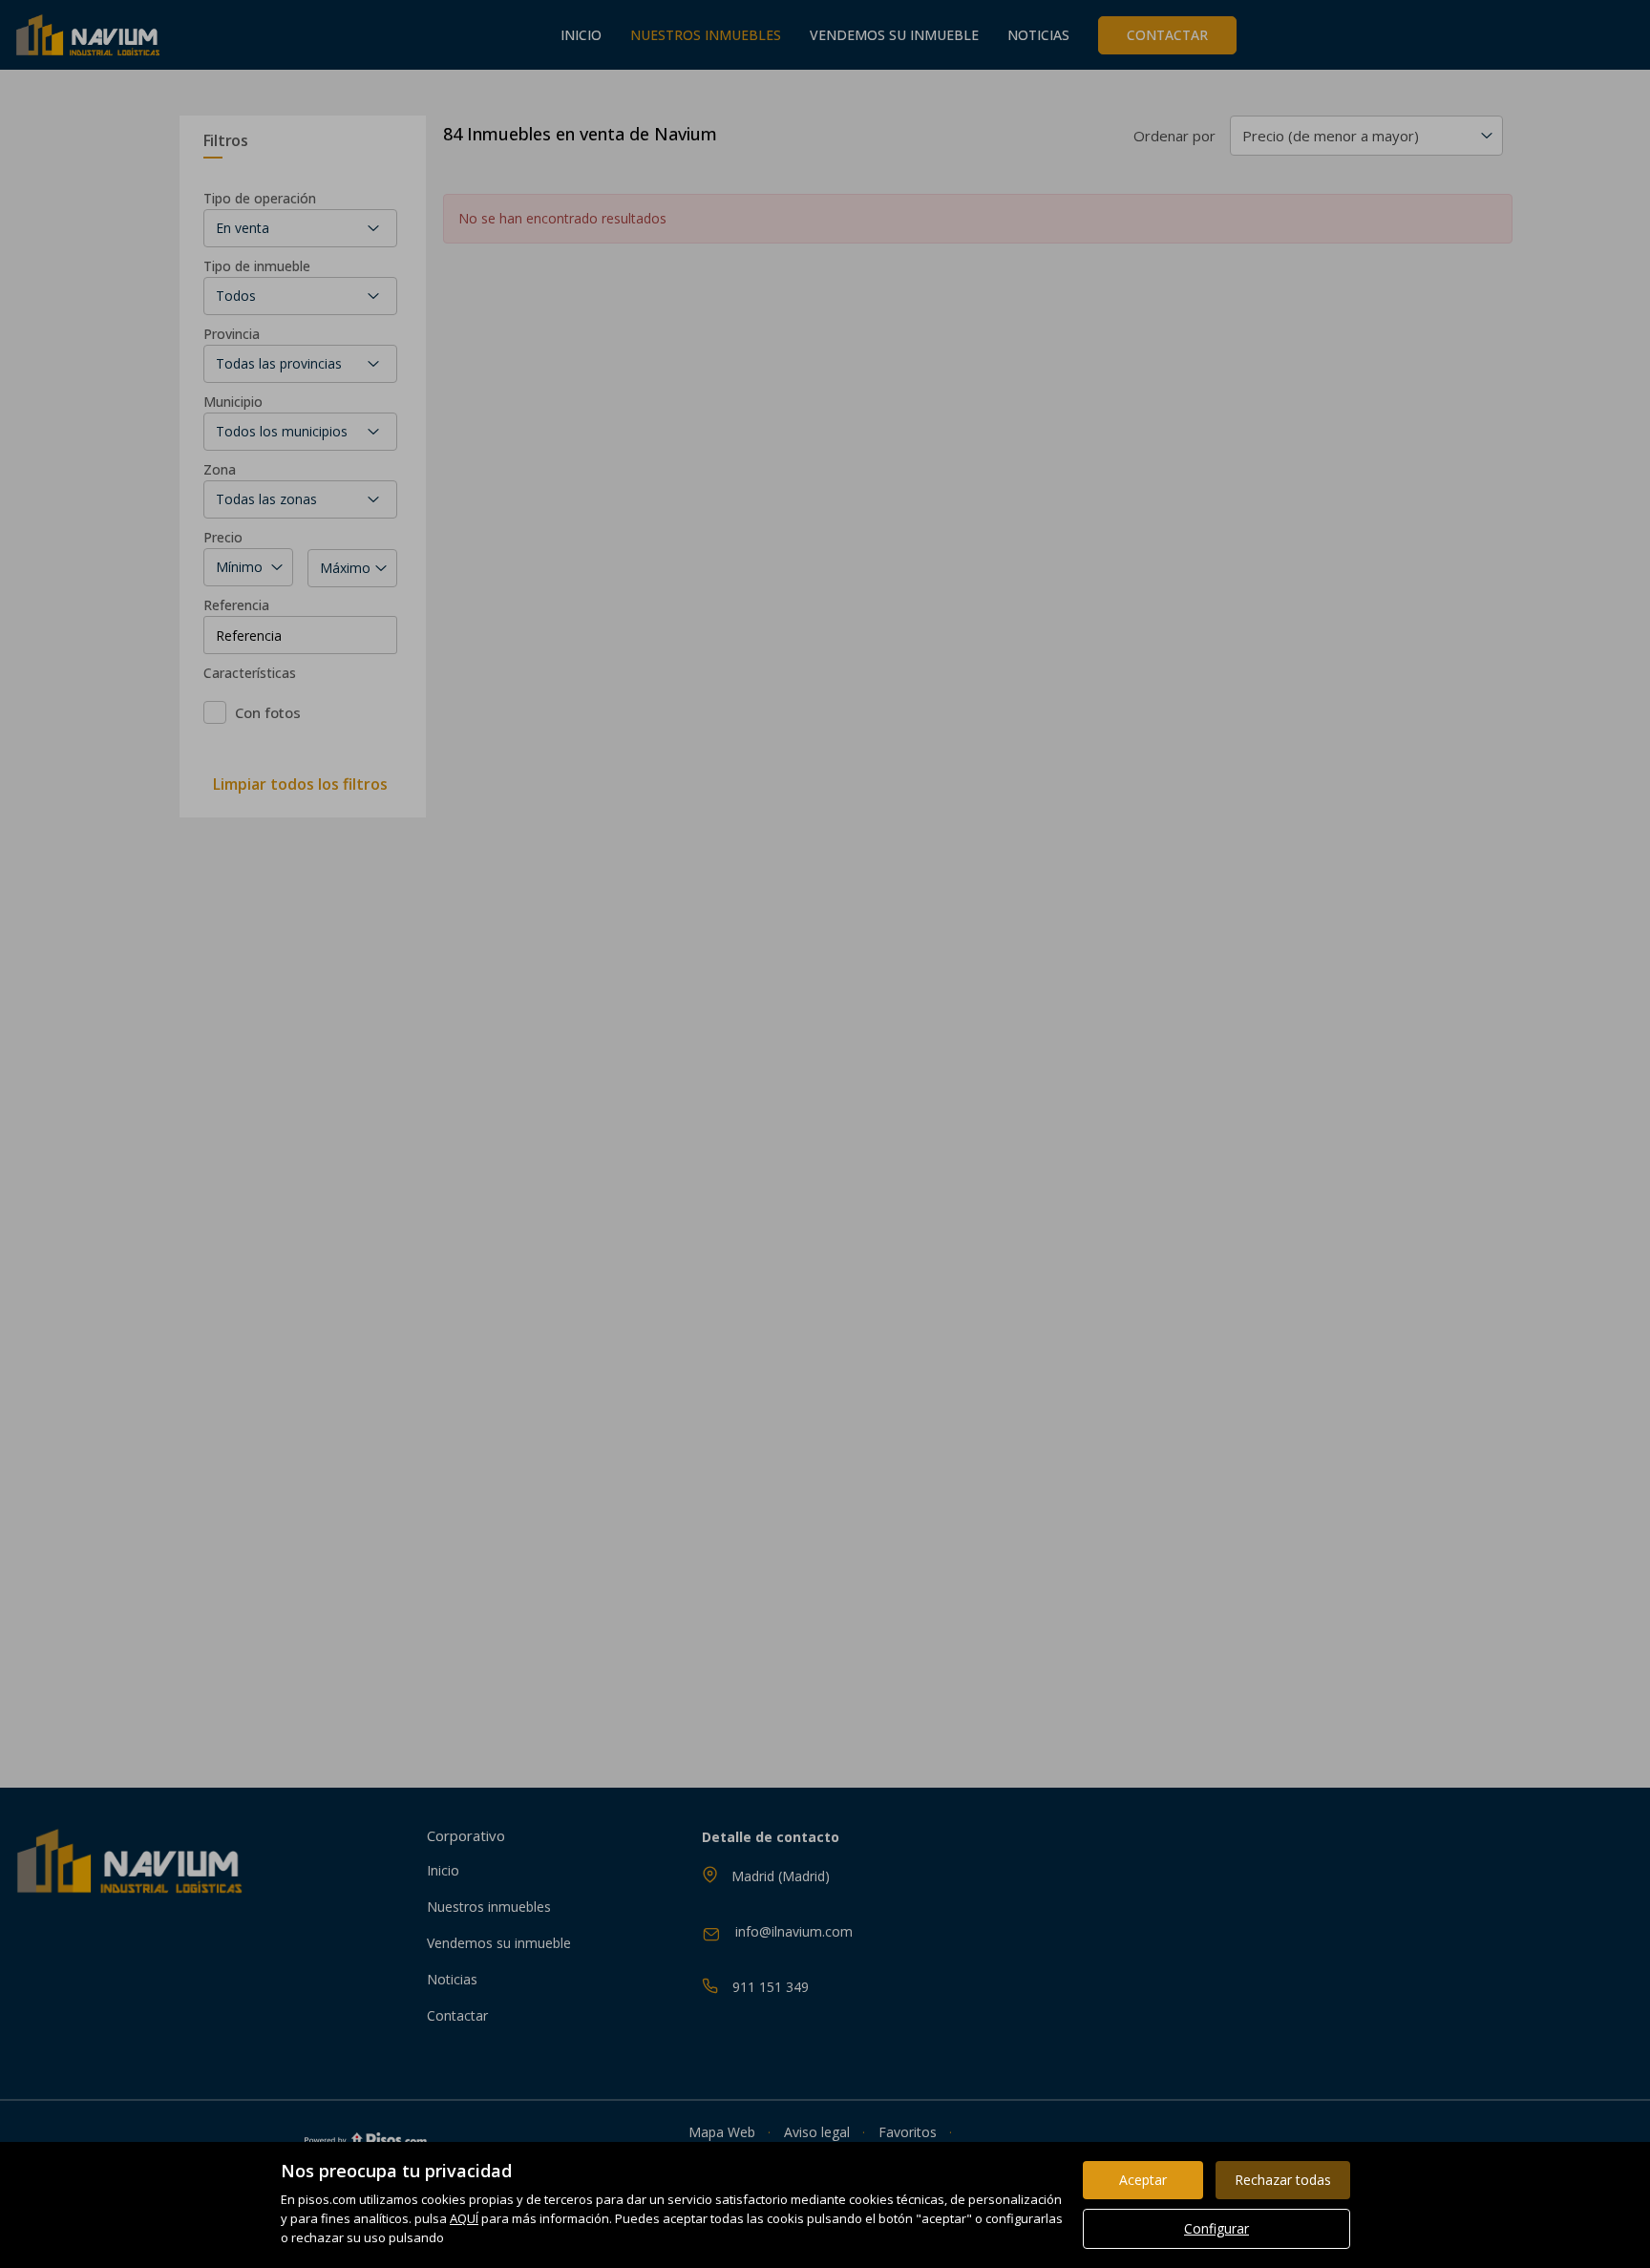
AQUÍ (464, 2218)
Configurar (1216, 2228)
